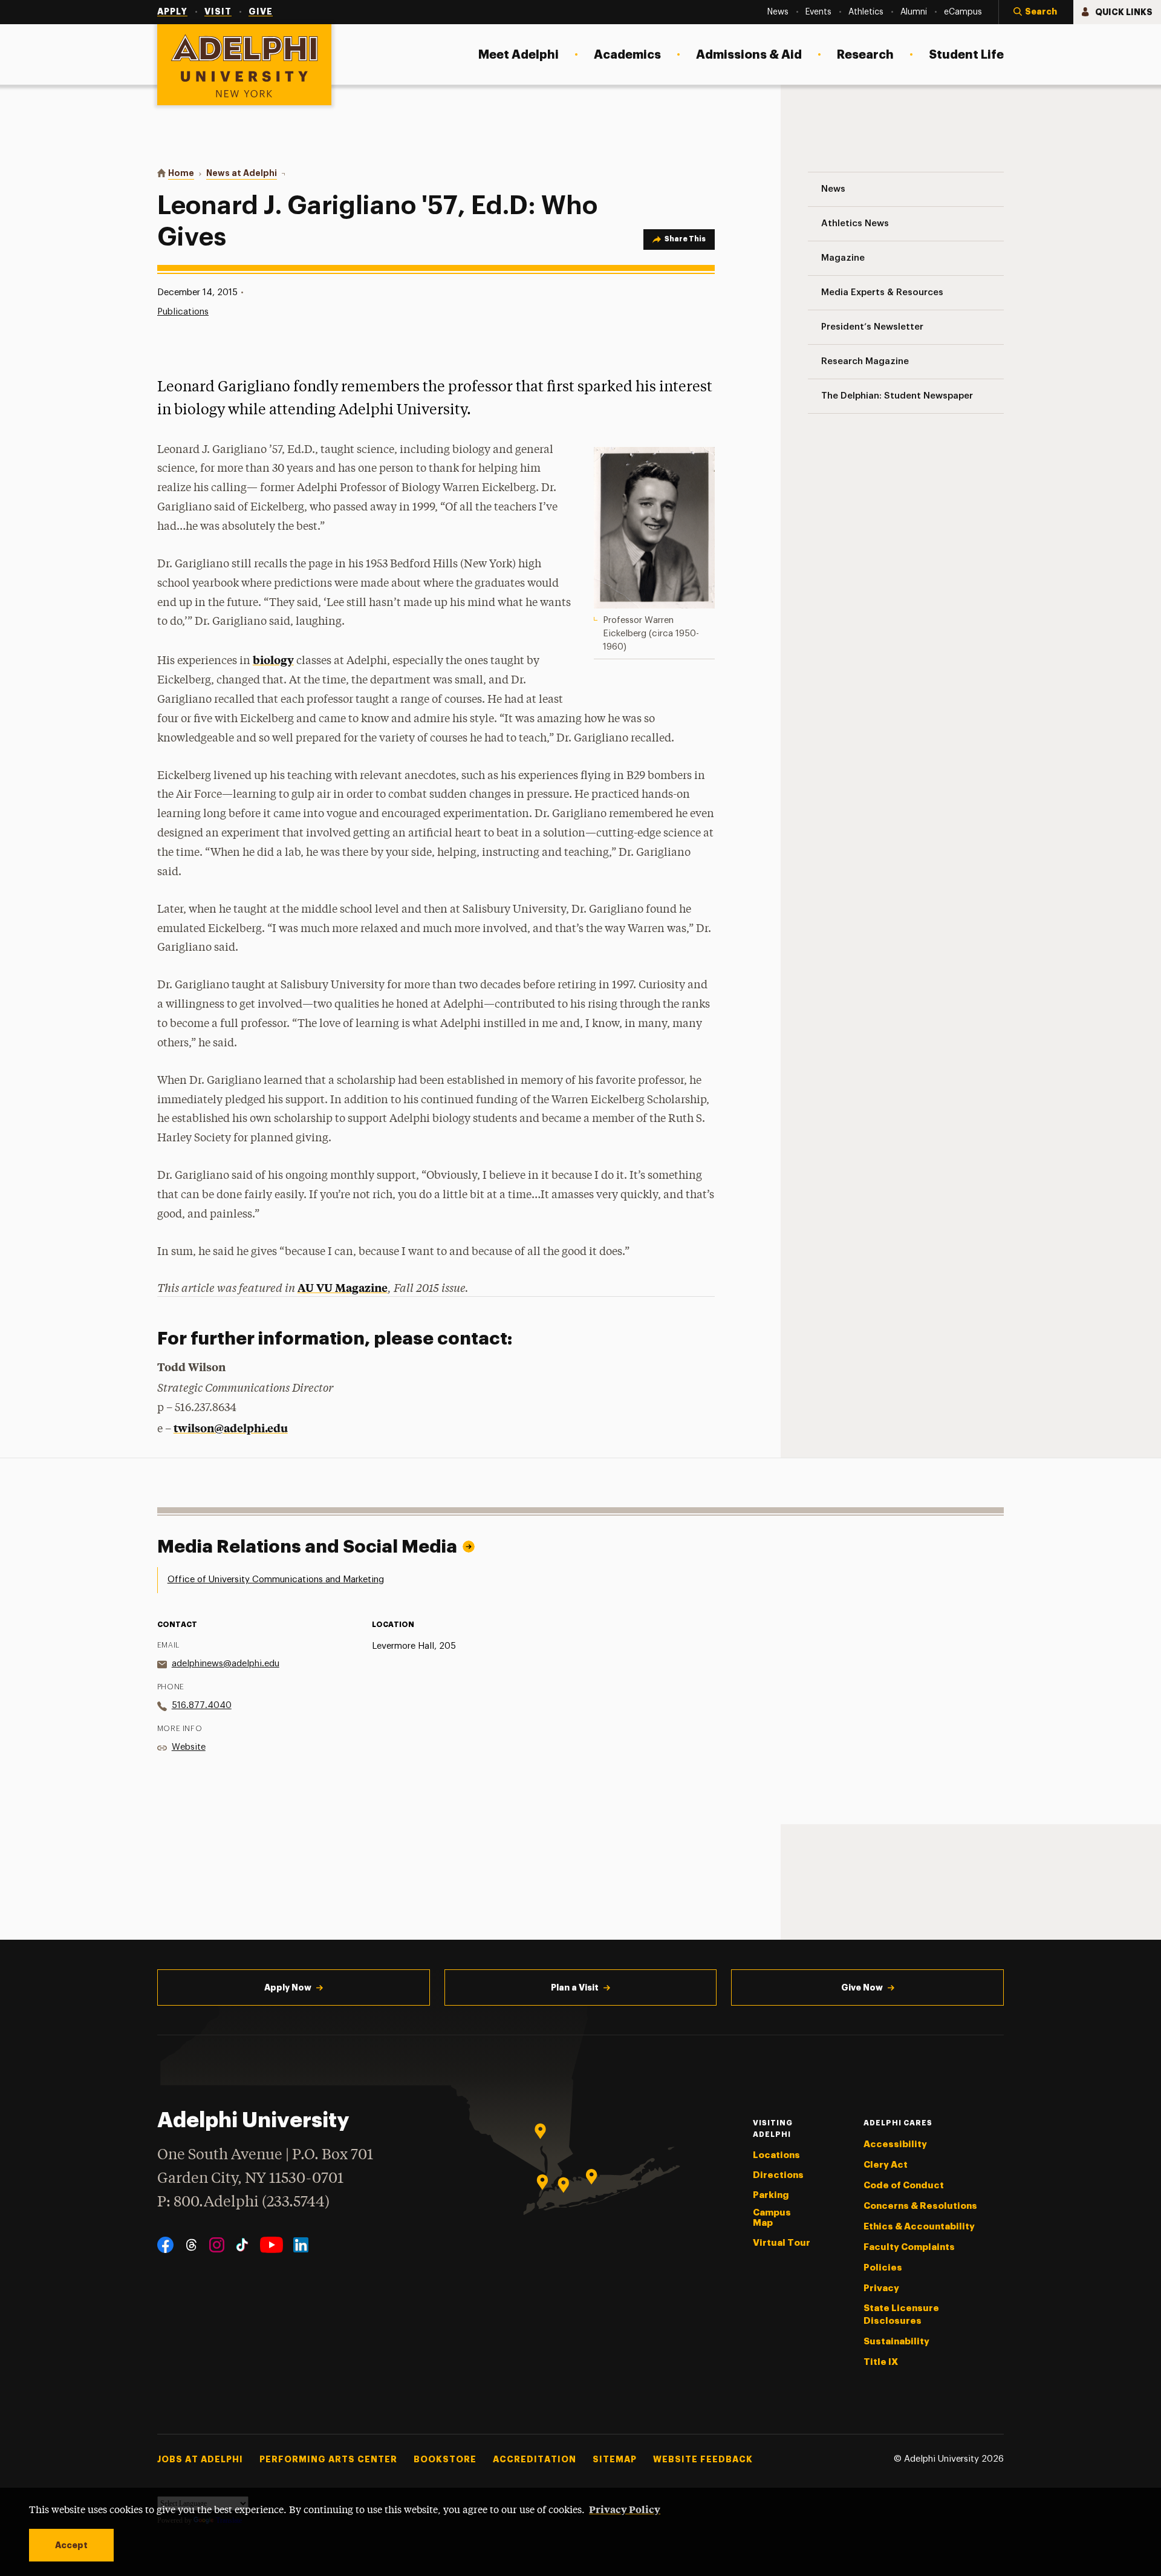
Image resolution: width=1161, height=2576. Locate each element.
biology (273, 660)
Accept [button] (71, 2545)
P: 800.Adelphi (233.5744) (243, 2203)
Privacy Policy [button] (625, 2509)
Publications (183, 312)
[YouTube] (272, 2245)
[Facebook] (165, 2245)
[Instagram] (217, 2245)
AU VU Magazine (343, 1287)
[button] (1036, 12)
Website (189, 1747)
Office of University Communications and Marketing (276, 1580)
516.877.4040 (202, 1705)
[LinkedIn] (301, 2245)
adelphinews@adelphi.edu (226, 1664)
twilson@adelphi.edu (231, 1428)
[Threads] (191, 2245)
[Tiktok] (242, 2245)
